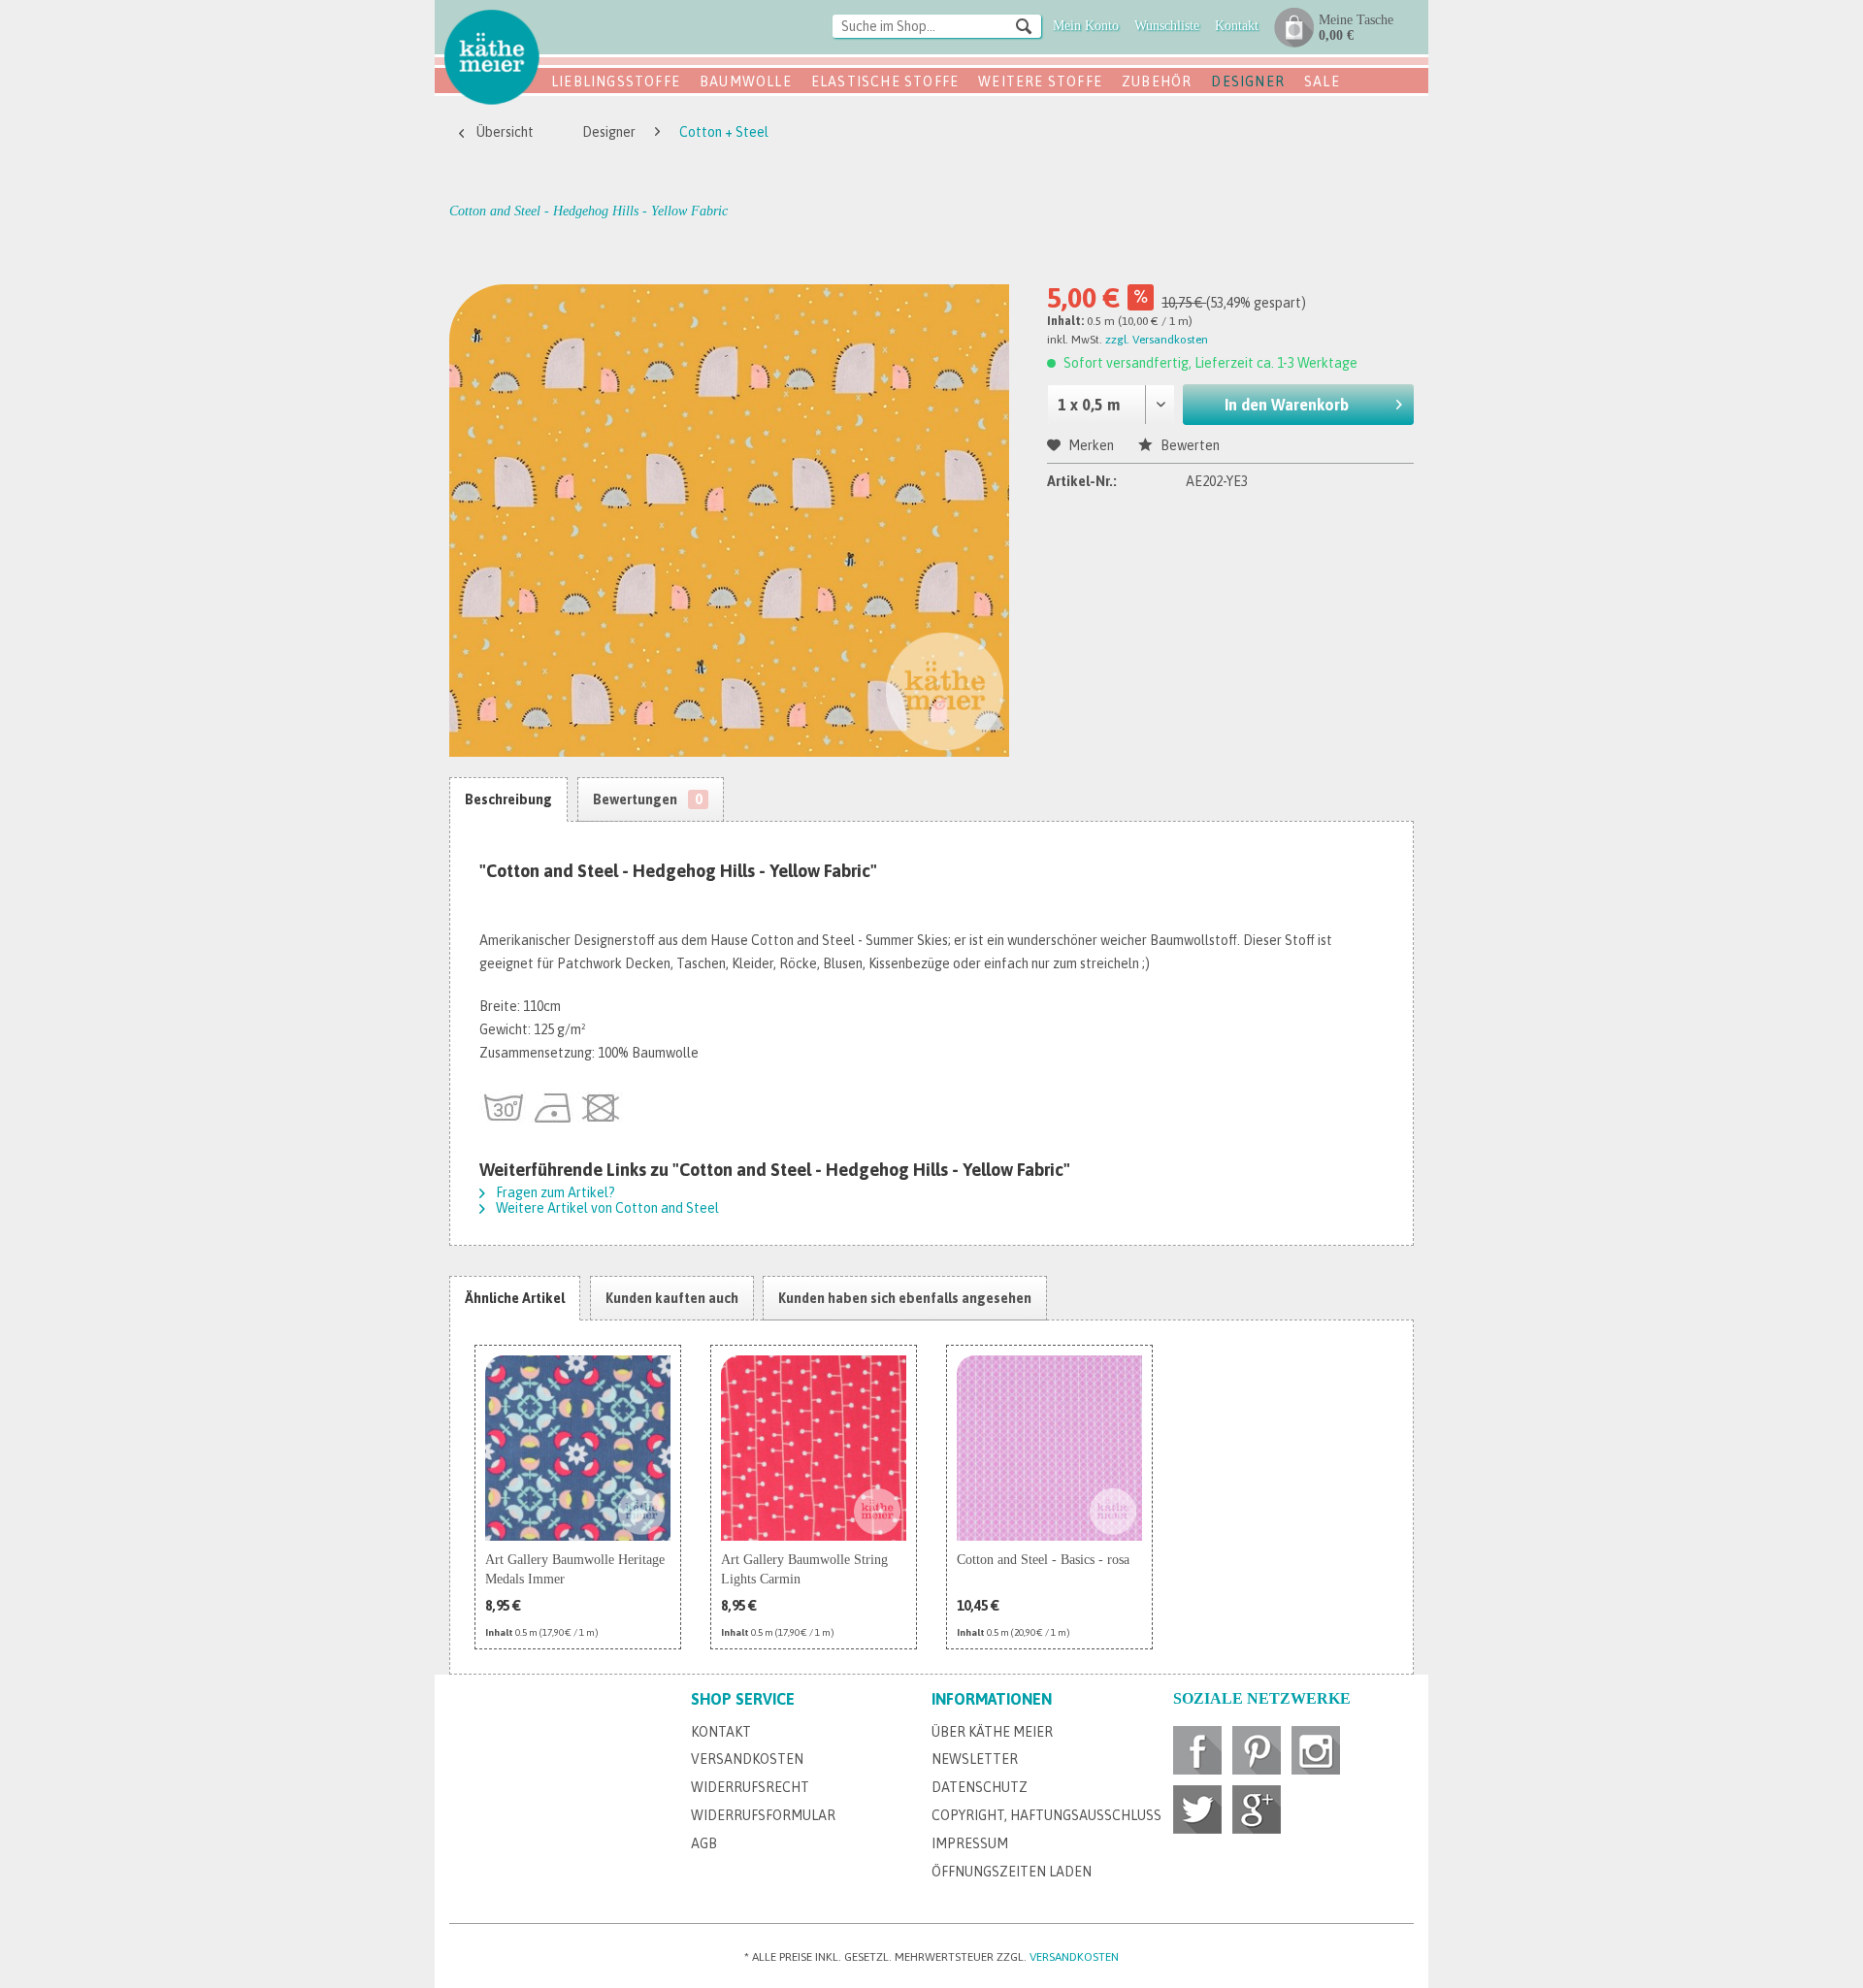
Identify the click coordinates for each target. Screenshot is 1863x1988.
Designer (1248, 81)
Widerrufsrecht (750, 1787)
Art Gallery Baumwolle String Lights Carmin (804, 1569)
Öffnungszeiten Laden (1012, 1872)
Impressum (970, 1843)
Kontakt (721, 1732)
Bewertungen (647, 799)
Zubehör (1157, 81)
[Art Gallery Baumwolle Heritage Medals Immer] (578, 1448)
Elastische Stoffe (885, 81)
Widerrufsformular (763, 1815)
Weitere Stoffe (1040, 81)
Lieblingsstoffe (616, 81)
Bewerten (1189, 445)
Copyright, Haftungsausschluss (1046, 1815)
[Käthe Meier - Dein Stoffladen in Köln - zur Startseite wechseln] (492, 56)
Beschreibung (508, 799)
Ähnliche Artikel (515, 1298)
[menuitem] (937, 28)
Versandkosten (747, 1759)
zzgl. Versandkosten (1157, 340)
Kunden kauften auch (672, 1298)
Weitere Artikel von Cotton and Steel (606, 1208)
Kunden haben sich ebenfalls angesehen (905, 1298)
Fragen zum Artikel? (554, 1192)
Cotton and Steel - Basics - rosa (1043, 1560)
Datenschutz (980, 1787)
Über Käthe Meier (992, 1732)
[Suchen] (1024, 25)
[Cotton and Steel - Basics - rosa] (1049, 1448)
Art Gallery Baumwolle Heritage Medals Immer (575, 1569)
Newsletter (975, 1759)
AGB (704, 1843)
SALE (1322, 81)
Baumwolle (746, 81)
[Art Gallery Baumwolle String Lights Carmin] (814, 1448)
